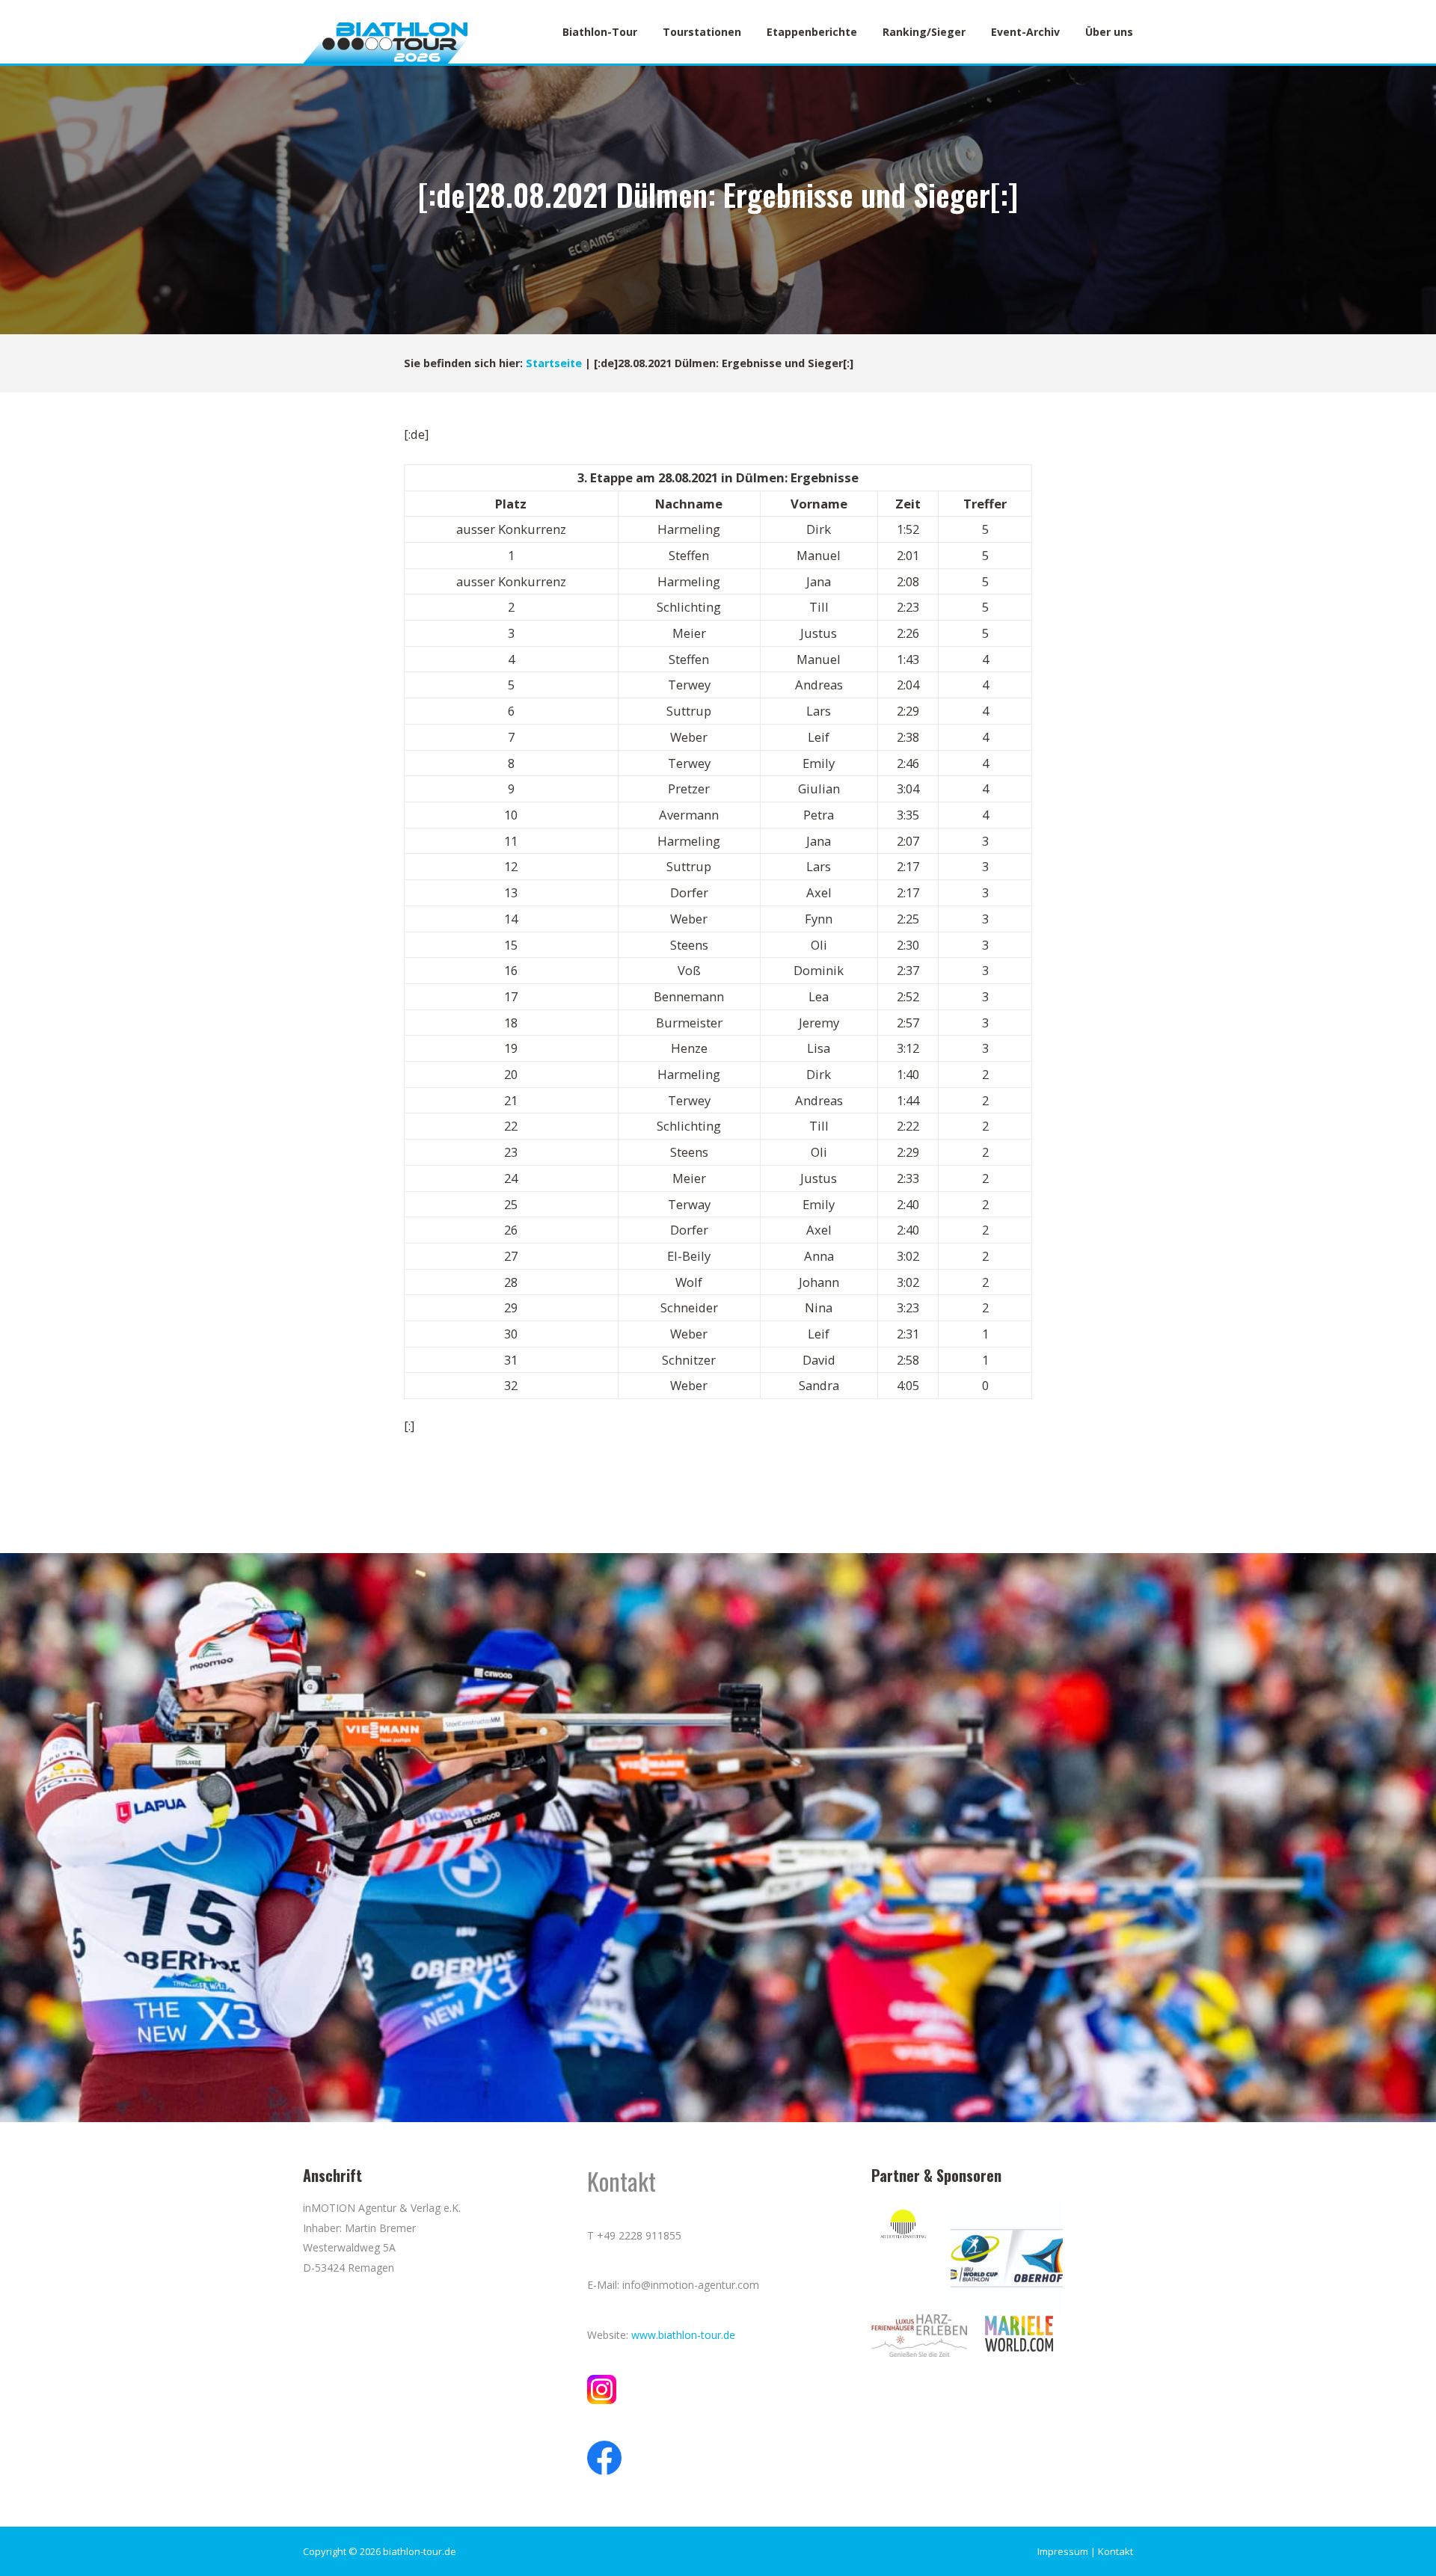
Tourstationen (702, 32)
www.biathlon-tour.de (683, 2335)
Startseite (554, 363)
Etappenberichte (812, 32)
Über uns (1109, 32)
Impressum (1063, 2551)
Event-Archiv (1025, 32)
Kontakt (1116, 2551)
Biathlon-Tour (600, 32)
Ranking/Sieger (924, 32)
